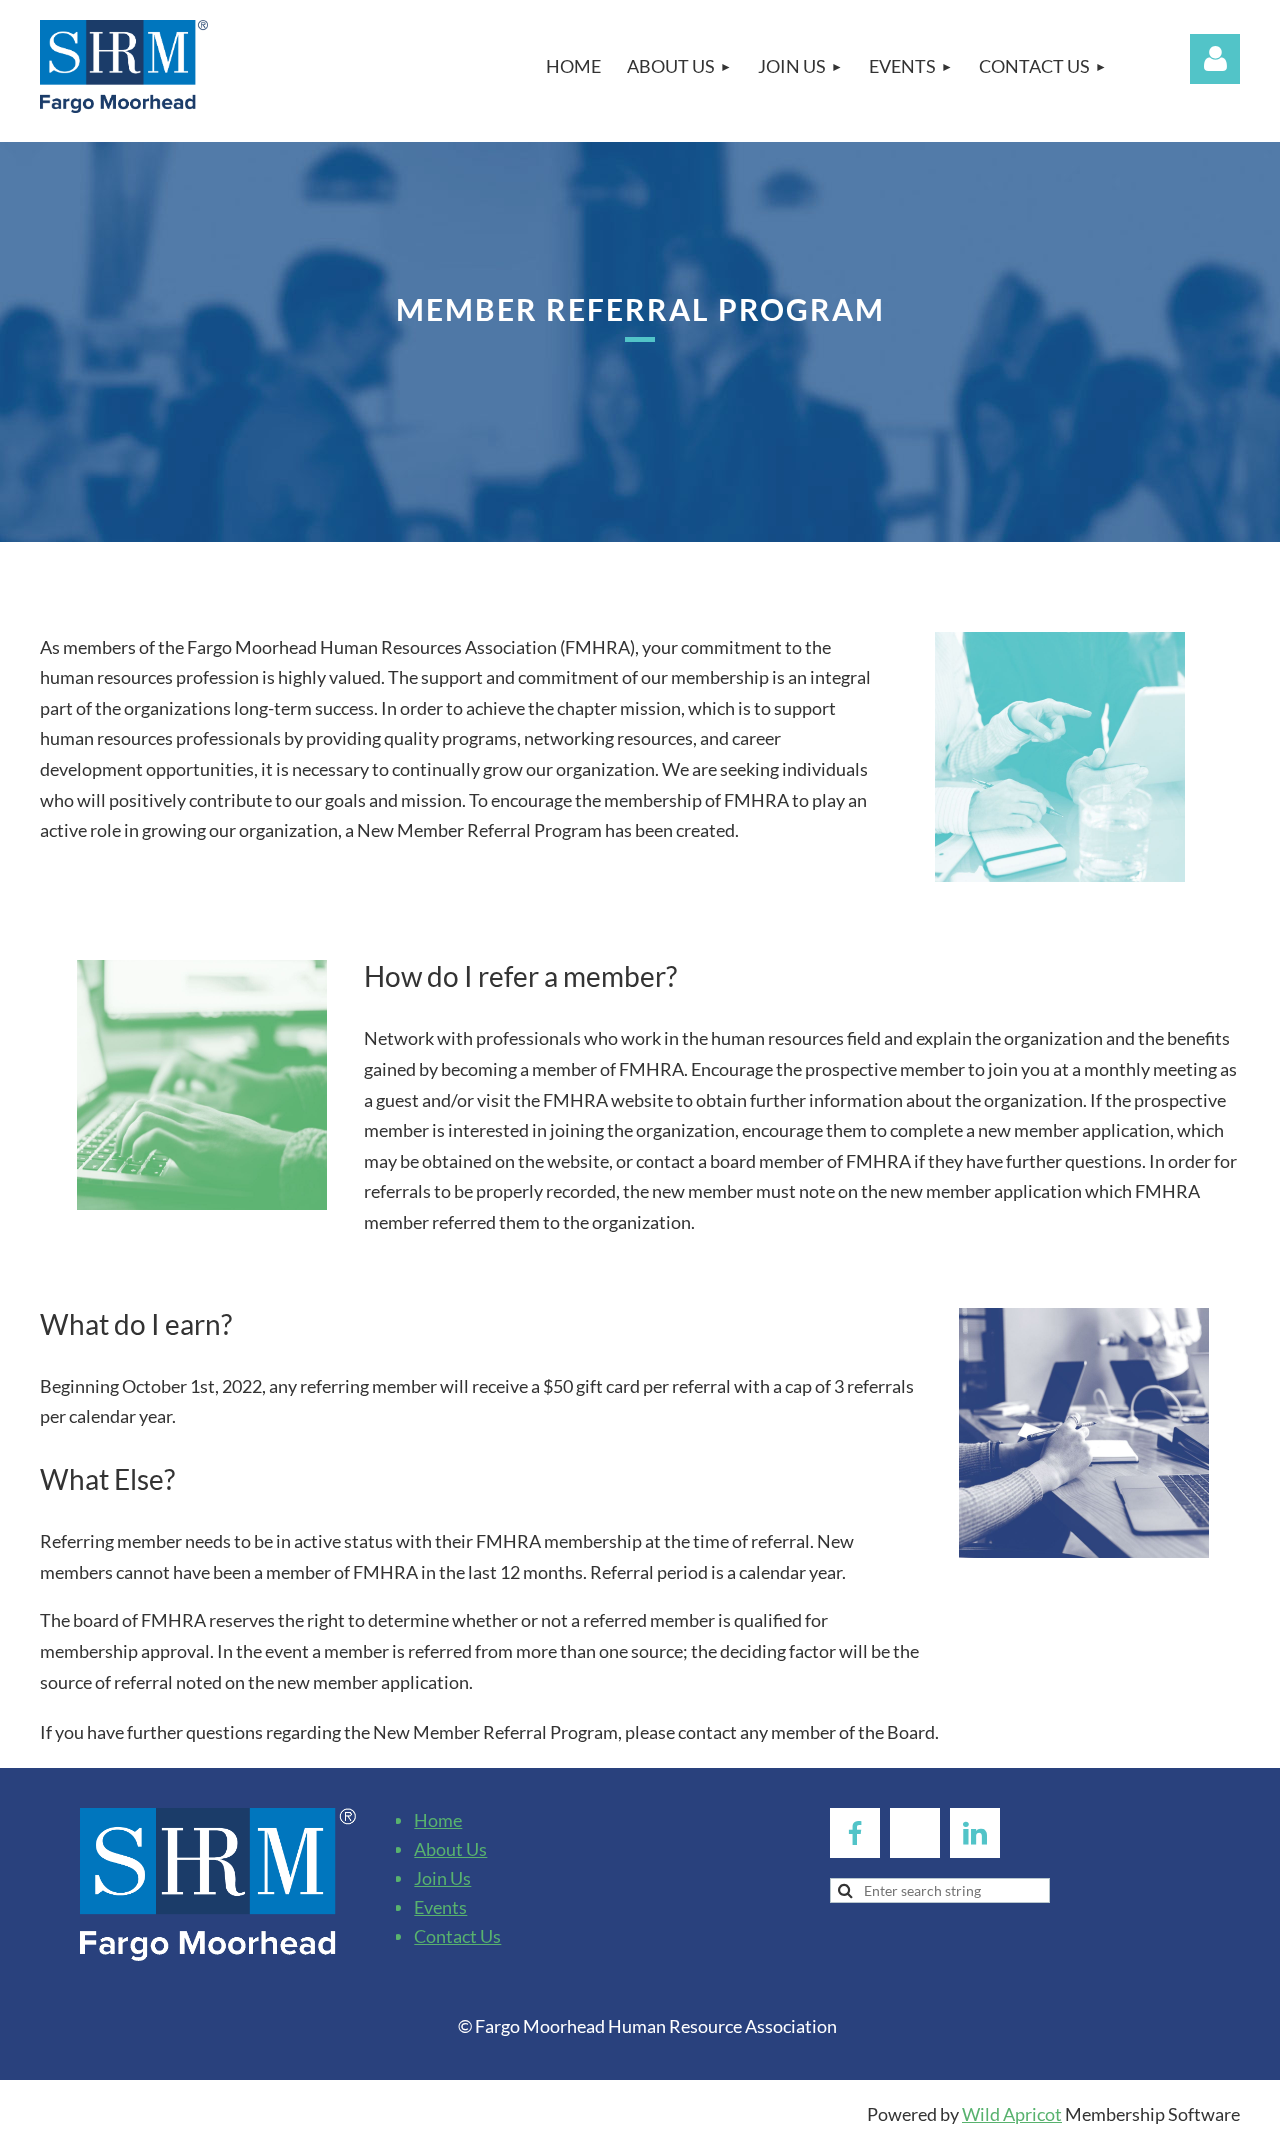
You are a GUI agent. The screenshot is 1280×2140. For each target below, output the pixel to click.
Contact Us (457, 1936)
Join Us (442, 1878)
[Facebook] (855, 1833)
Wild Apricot (1012, 2114)
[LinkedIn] (975, 1833)
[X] (915, 1833)
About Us (450, 1849)
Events (440, 1907)
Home (438, 1820)
